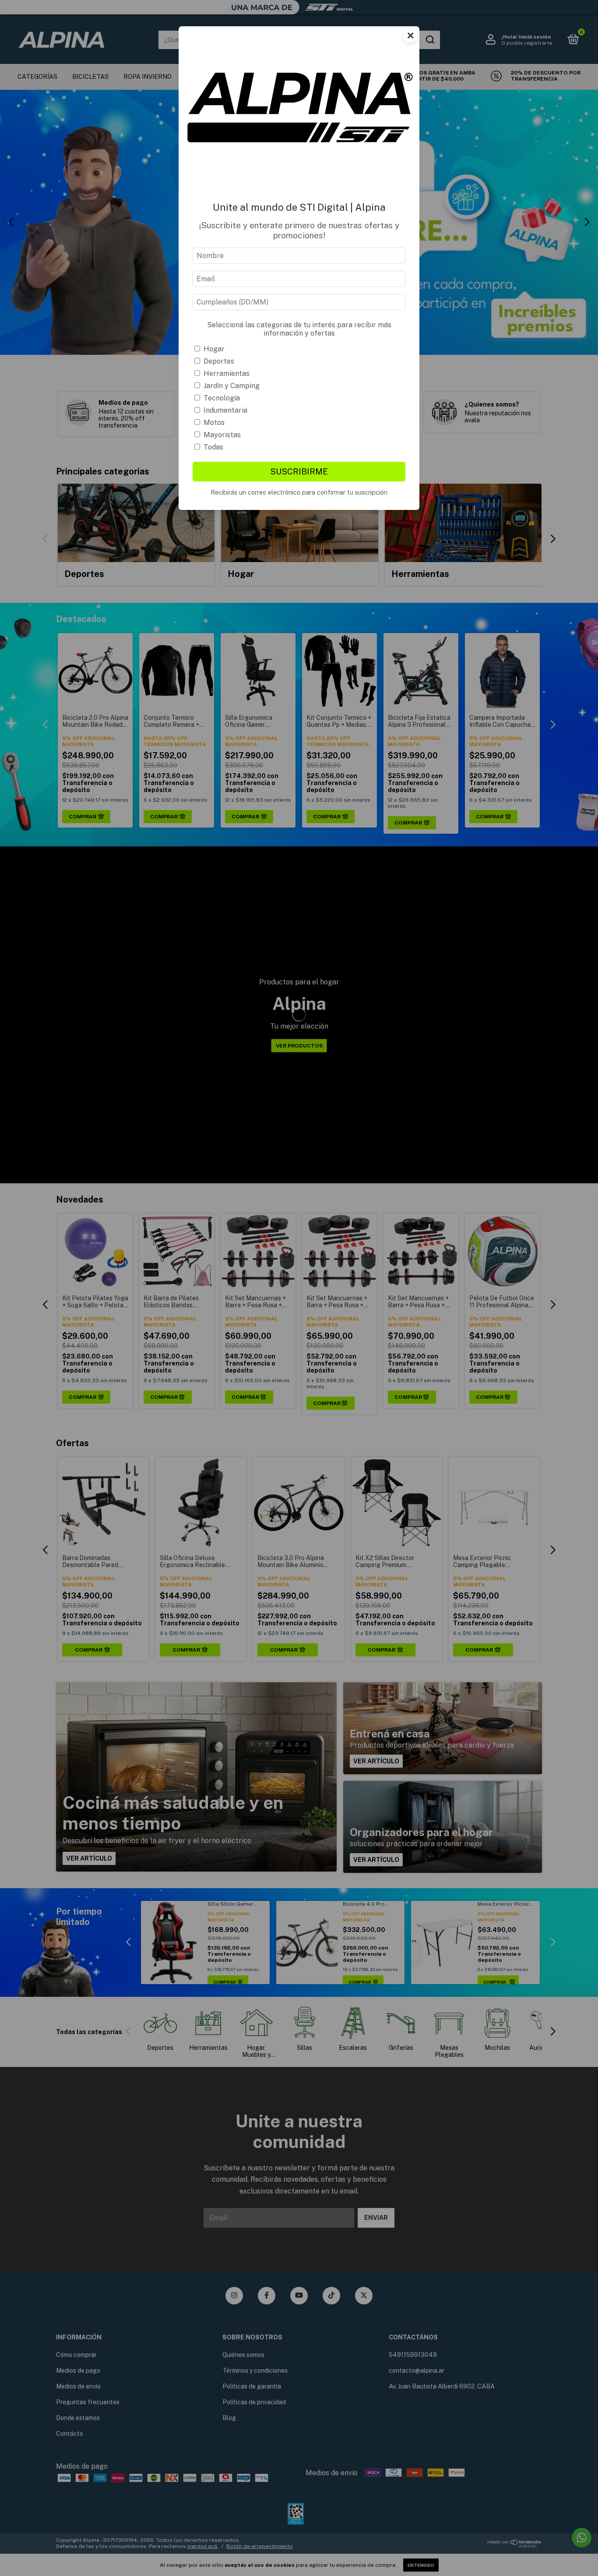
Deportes (219, 361)
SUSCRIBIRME (299, 471)
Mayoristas (222, 435)
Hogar (214, 349)
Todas (213, 447)
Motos (214, 423)
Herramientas (227, 373)
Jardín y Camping (232, 386)
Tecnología (222, 398)
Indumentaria (225, 410)
